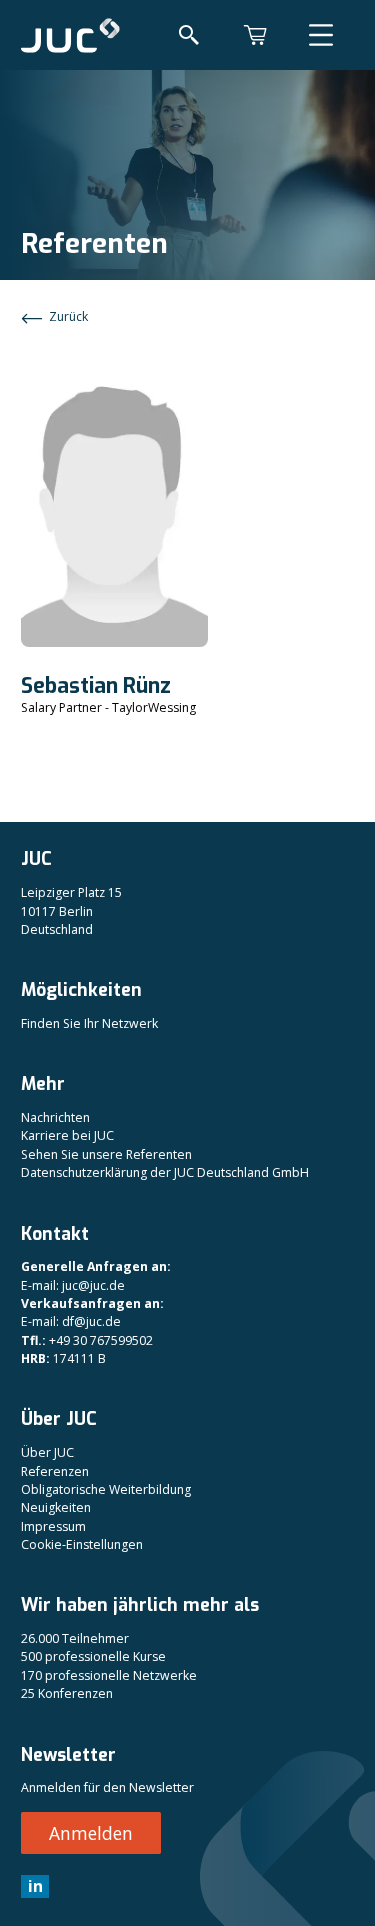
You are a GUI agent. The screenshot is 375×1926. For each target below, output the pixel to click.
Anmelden (91, 1833)
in (35, 1886)
